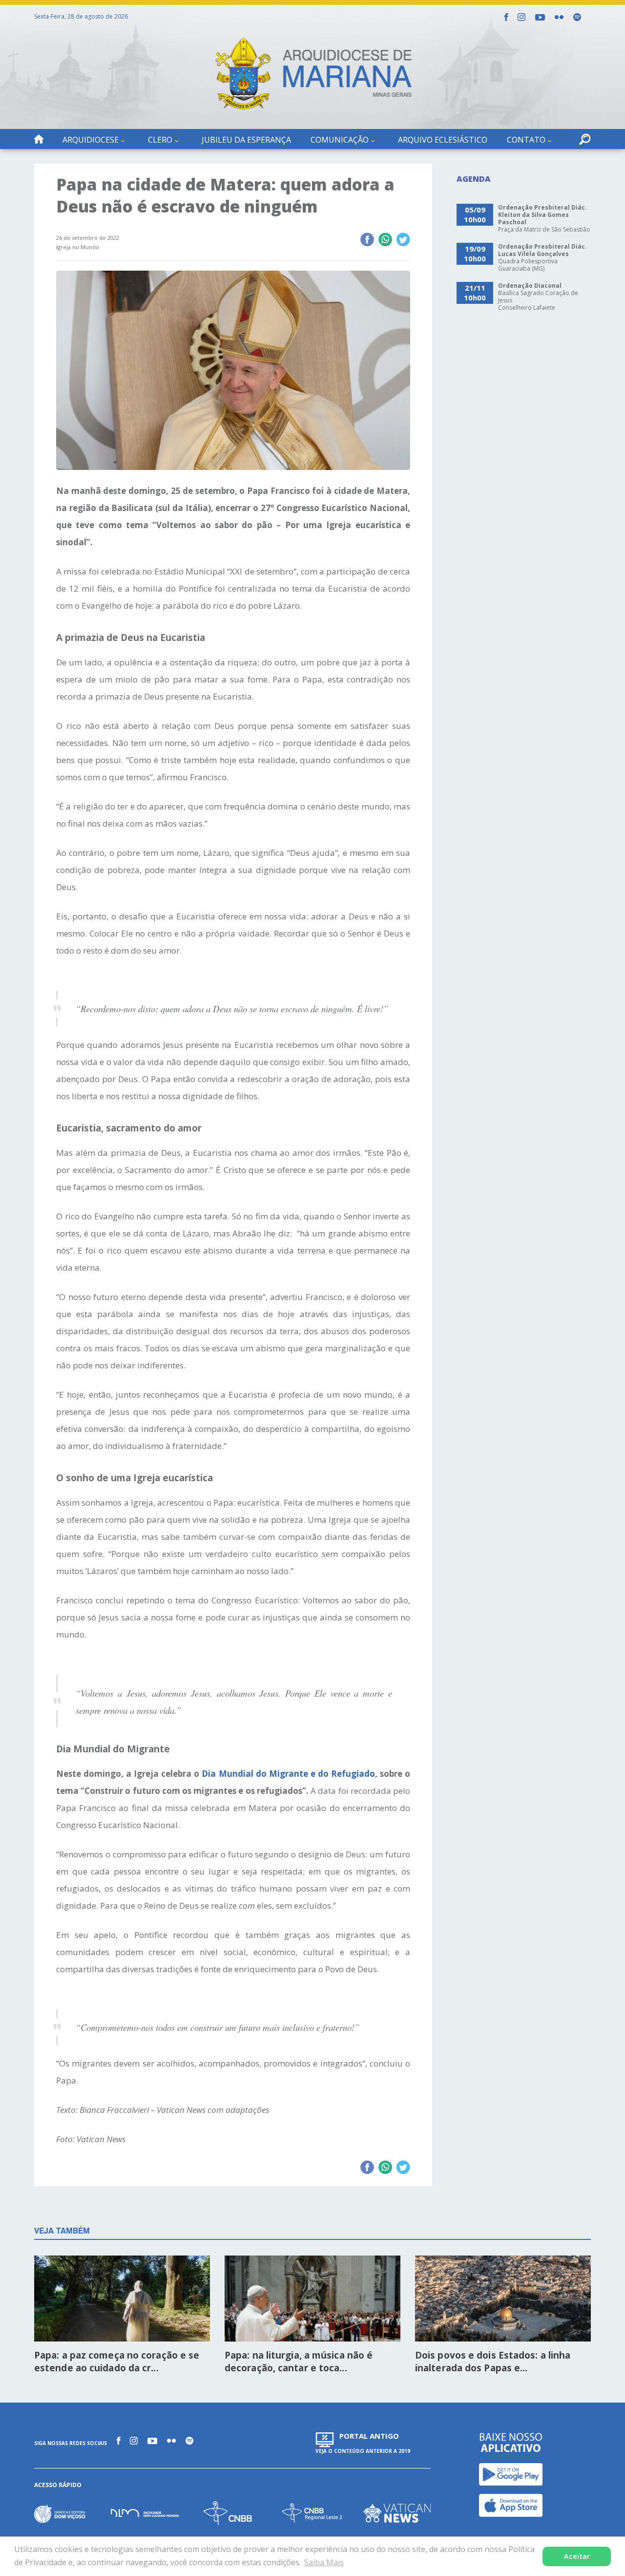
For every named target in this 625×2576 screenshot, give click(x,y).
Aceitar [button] (577, 2556)
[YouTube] (540, 17)
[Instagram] (521, 17)
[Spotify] (577, 17)
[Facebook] (506, 17)
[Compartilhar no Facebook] (367, 240)
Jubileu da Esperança (246, 140)
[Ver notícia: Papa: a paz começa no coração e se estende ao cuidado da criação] (122, 2299)
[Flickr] (559, 17)
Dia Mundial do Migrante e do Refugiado (288, 1774)
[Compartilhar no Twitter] (403, 240)
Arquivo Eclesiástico (443, 140)
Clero (160, 140)
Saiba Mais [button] (324, 2562)
